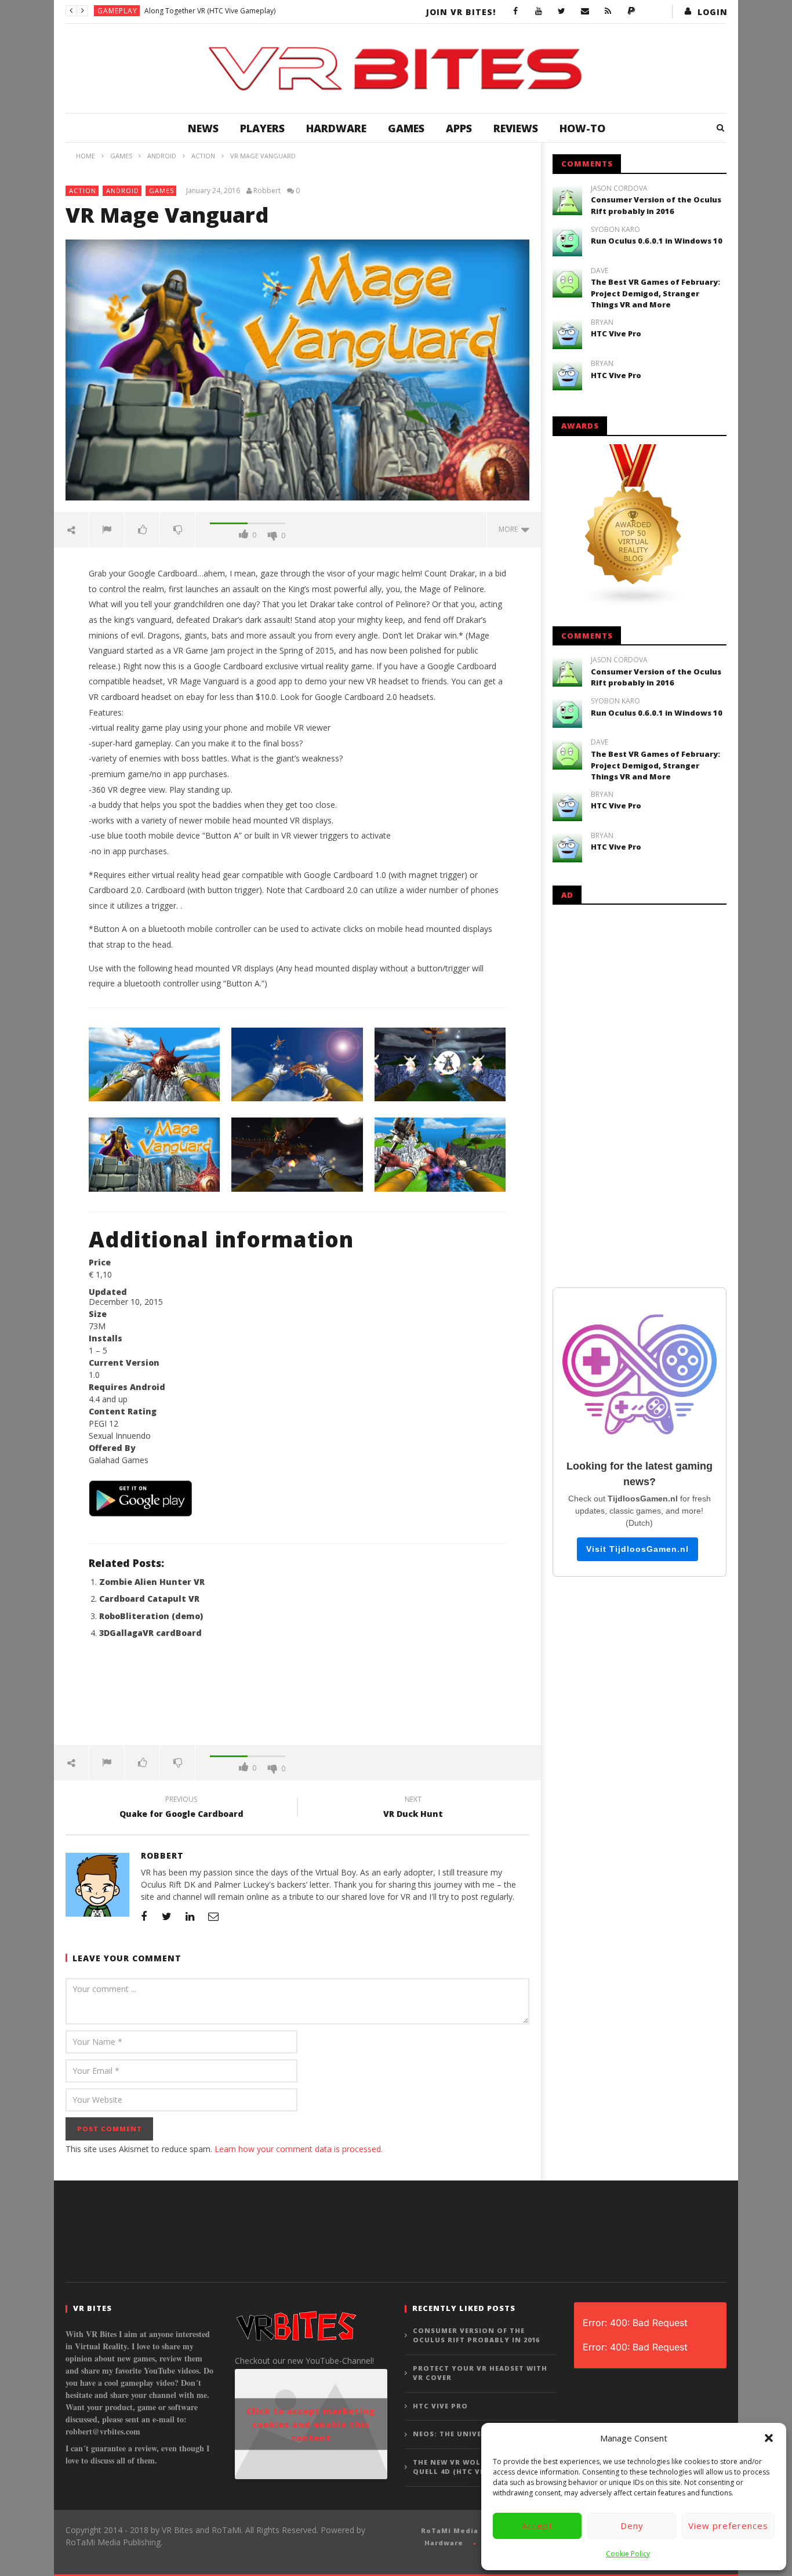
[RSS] (608, 12)
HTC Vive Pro (616, 333)
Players (262, 128)
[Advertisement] (297, 1699)
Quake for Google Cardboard (181, 1808)
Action (83, 191)
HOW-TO (582, 128)
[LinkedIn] (190, 1916)
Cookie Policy (628, 2554)
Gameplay (117, 11)
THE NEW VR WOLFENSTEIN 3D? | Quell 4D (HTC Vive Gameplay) (477, 2467)
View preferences (728, 2526)
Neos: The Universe (454, 2434)
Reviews (516, 128)
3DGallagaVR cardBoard (150, 1633)
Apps (459, 128)
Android (123, 191)
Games (406, 128)
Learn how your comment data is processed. (299, 2149)
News (203, 128)
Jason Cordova (619, 188)
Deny (632, 2526)
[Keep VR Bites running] (631, 12)
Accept (537, 2526)
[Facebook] (515, 12)
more (510, 529)
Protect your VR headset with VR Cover (480, 2373)
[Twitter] (562, 12)
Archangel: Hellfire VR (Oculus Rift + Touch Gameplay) (231, 11)
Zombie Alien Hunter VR (152, 1582)
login (713, 12)
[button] (769, 2438)
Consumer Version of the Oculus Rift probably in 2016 (656, 205)
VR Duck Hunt (413, 1808)
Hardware (336, 128)
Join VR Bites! (461, 12)
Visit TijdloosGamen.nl (637, 1549)
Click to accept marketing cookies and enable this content (311, 2424)
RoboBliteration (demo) (151, 1616)
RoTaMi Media (450, 2530)
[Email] (585, 12)
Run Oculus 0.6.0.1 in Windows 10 (657, 241)
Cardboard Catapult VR (149, 1599)
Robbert (267, 191)
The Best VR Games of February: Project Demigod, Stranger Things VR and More (655, 293)
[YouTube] (539, 12)
